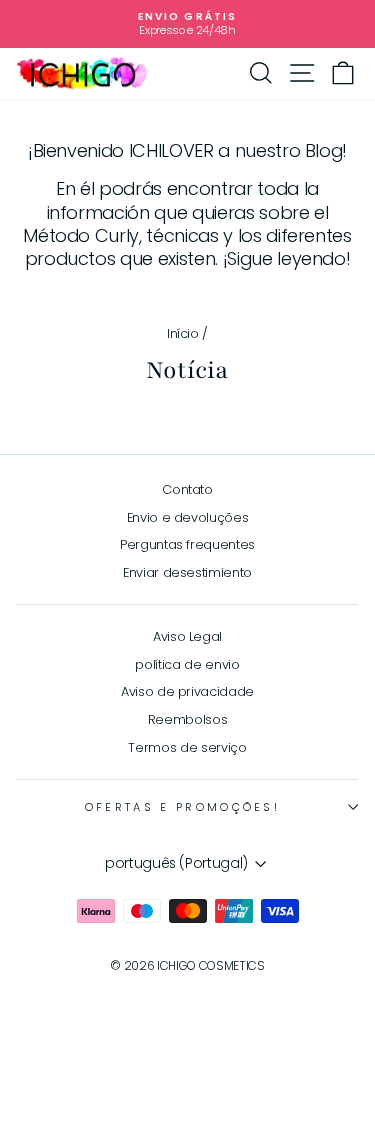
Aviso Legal (187, 636)
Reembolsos (188, 719)
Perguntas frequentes (187, 544)
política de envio (187, 664)
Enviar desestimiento (187, 572)
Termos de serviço (187, 747)
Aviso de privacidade (187, 691)
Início (183, 333)
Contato (187, 489)
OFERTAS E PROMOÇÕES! (182, 807)
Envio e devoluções (188, 517)
